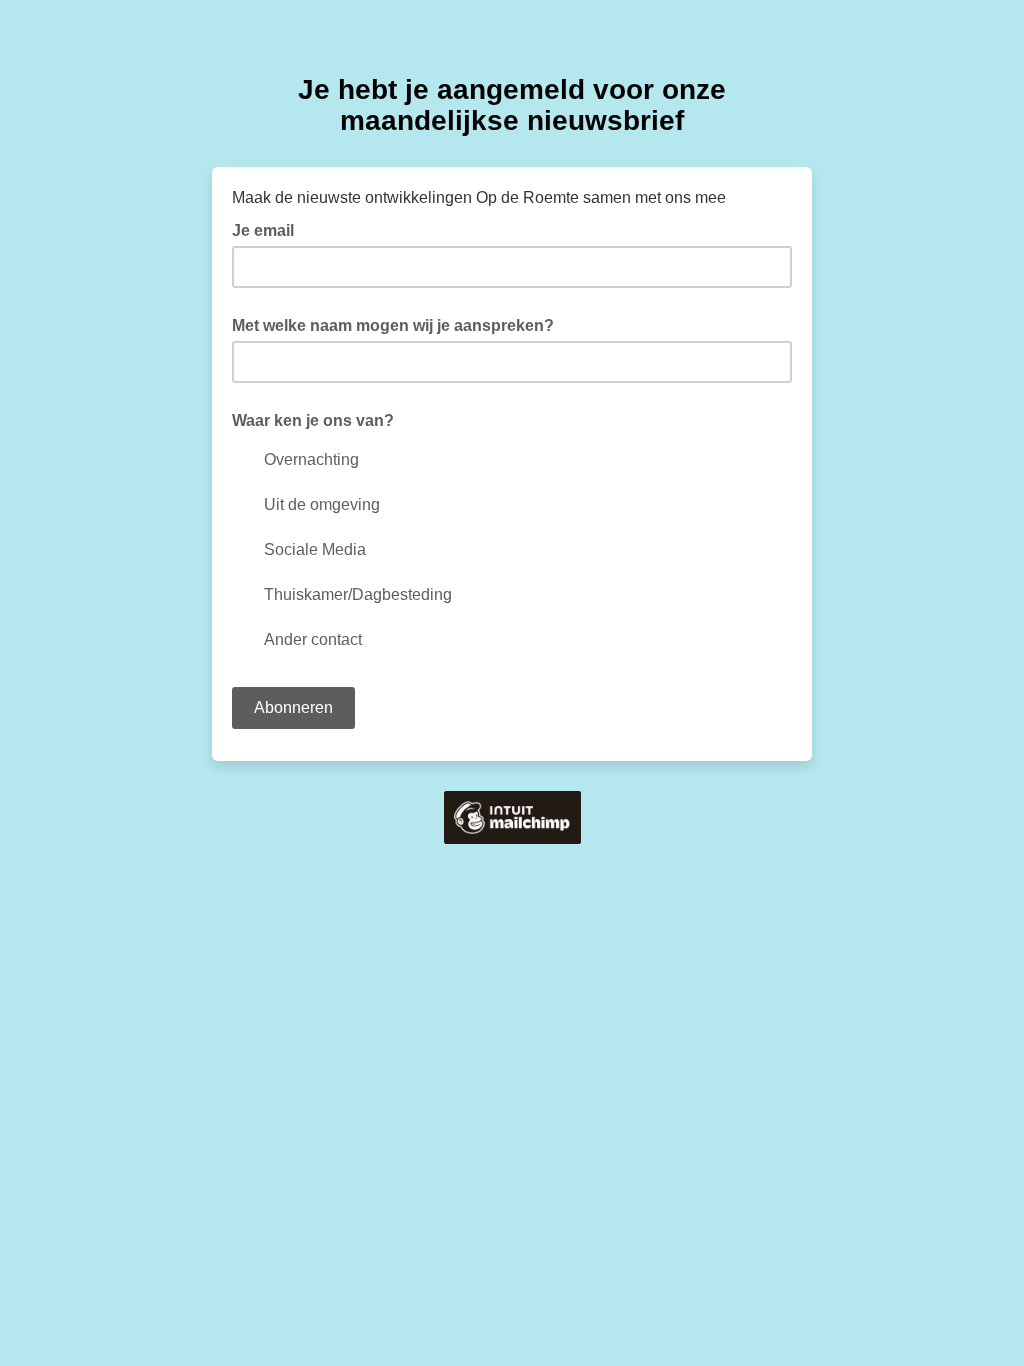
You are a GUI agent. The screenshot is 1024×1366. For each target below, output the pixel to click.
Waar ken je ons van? (313, 420)
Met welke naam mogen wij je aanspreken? (393, 325)
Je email (269, 229)
